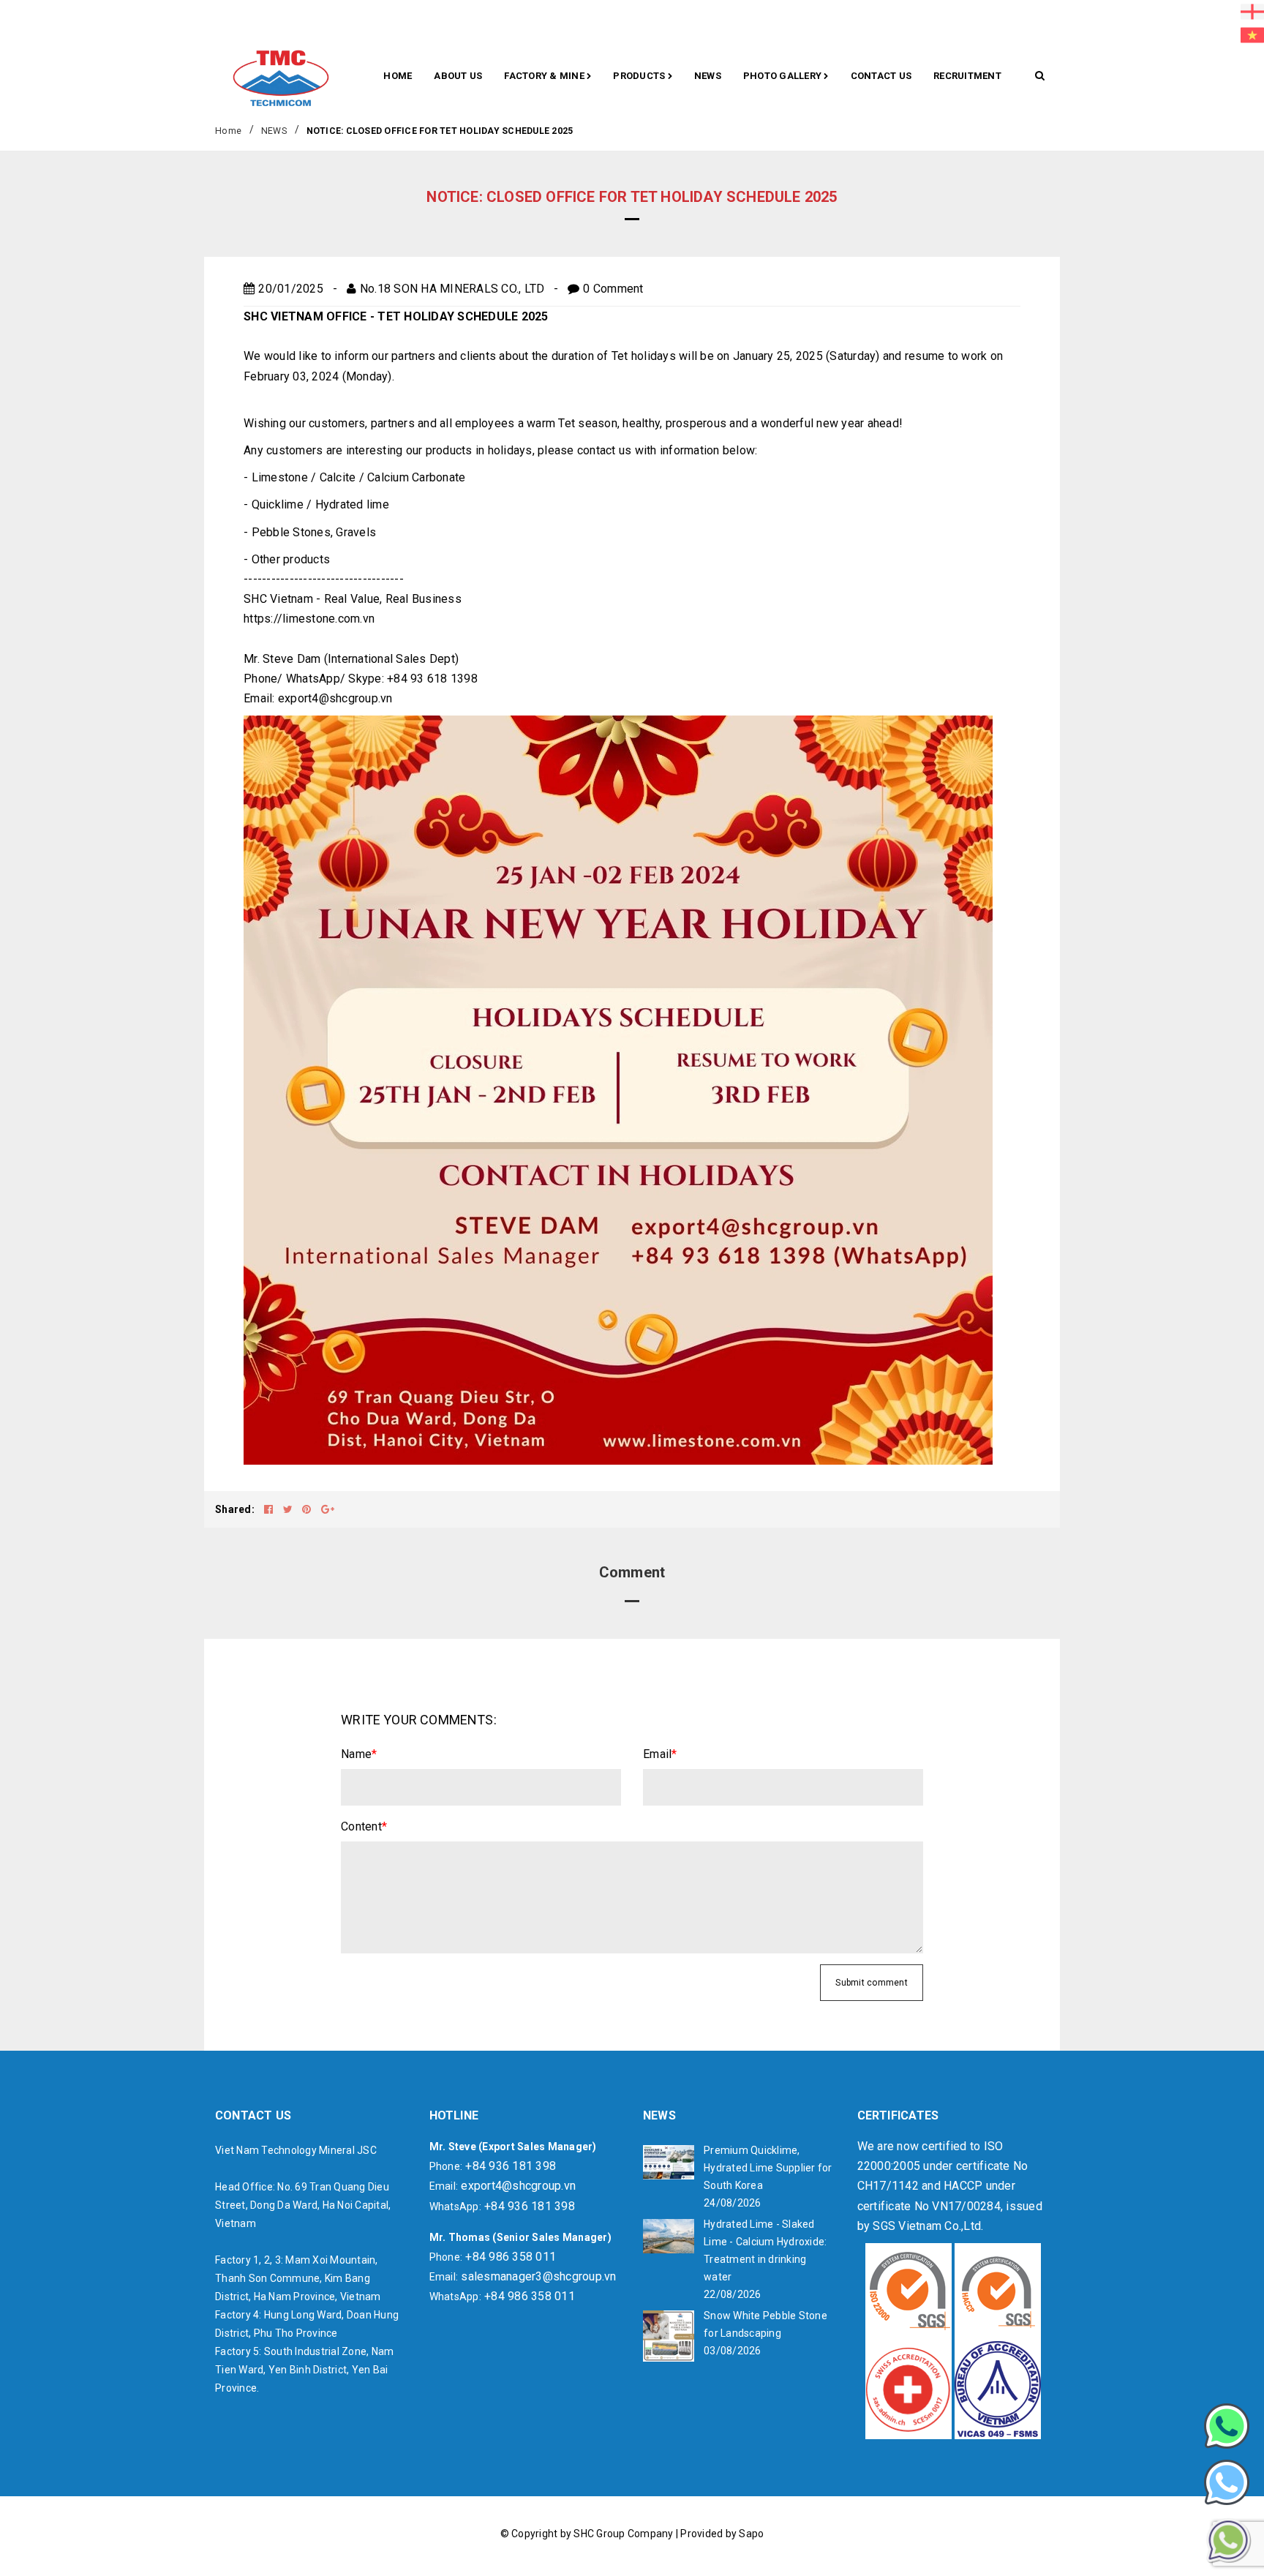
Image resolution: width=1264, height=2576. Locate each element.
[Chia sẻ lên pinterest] (308, 1509)
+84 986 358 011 (511, 2257)
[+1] (328, 1509)
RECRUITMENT (967, 76)
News (708, 76)
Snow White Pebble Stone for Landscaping (765, 2324)
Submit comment (872, 1983)
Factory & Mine (545, 76)
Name (359, 1754)
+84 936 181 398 (511, 2166)
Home (398, 76)
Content (364, 1826)
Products (640, 76)
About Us (458, 76)
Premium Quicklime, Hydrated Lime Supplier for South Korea (768, 2168)
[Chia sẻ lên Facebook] (270, 1509)
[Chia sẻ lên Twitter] (289, 1509)
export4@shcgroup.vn (335, 698)
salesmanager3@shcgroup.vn (538, 2276)
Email (660, 1754)
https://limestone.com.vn (309, 619)
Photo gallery (784, 76)
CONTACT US (881, 76)
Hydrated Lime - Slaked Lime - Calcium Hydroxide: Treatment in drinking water (765, 2250)
